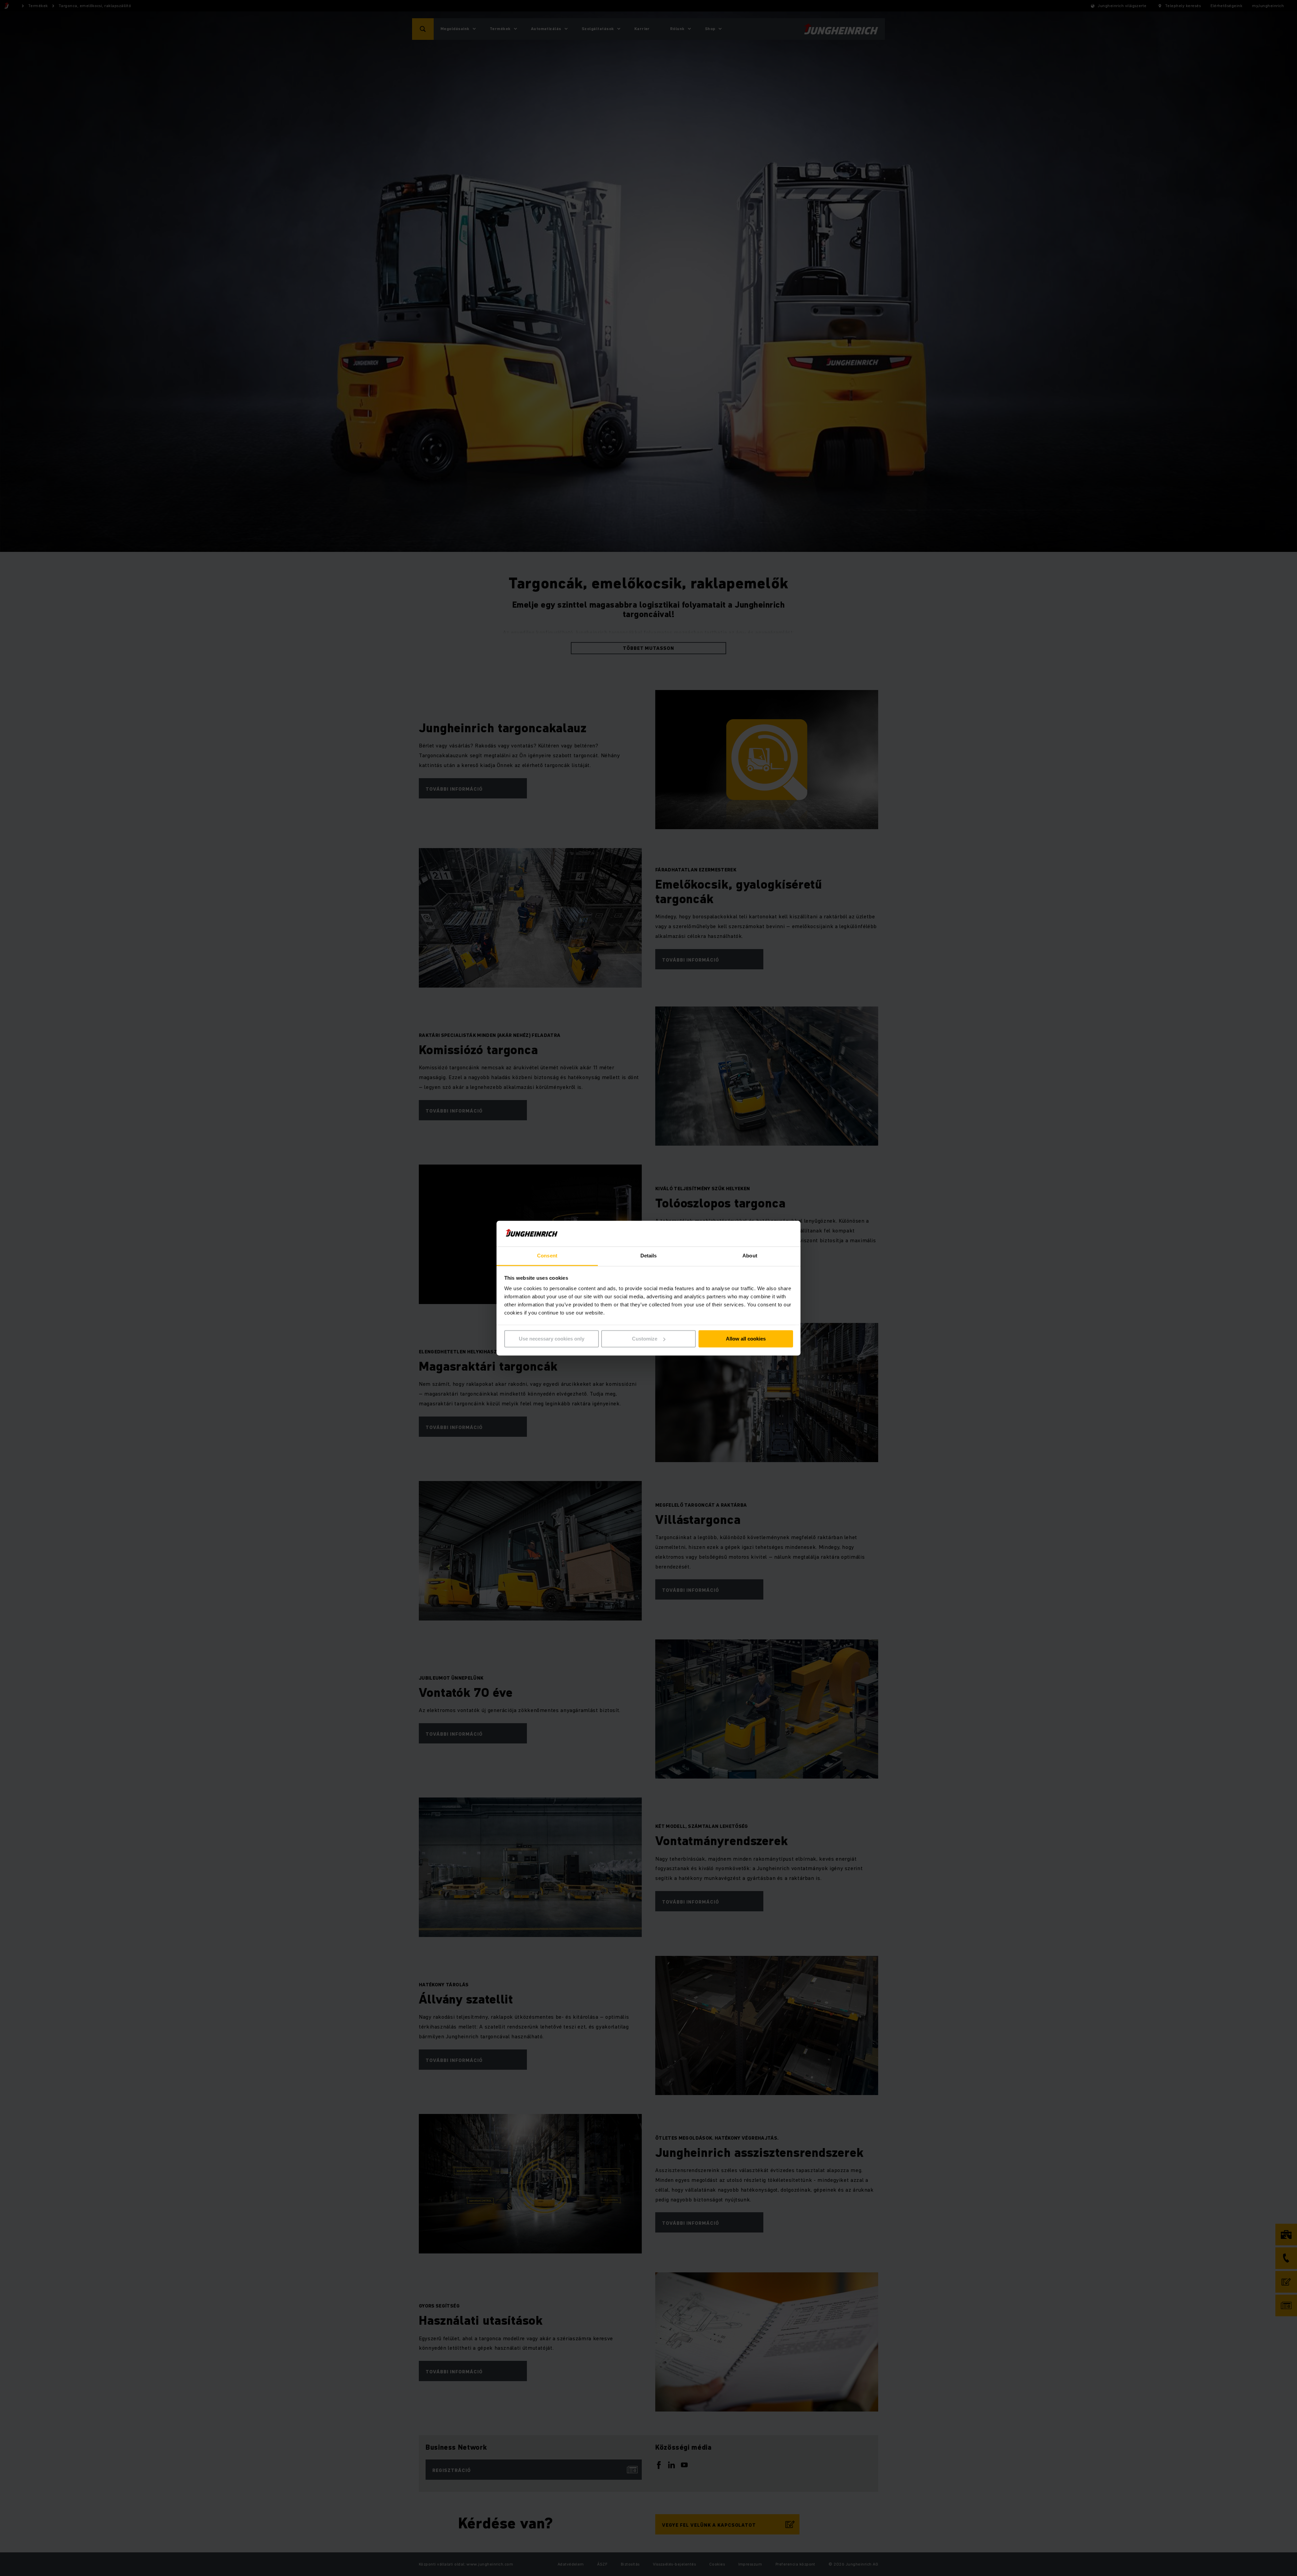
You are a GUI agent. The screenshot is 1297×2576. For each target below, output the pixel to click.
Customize (645, 1339)
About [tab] (750, 1256)
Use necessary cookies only (552, 1339)
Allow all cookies (746, 1339)
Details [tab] (649, 1256)
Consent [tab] (547, 1256)
